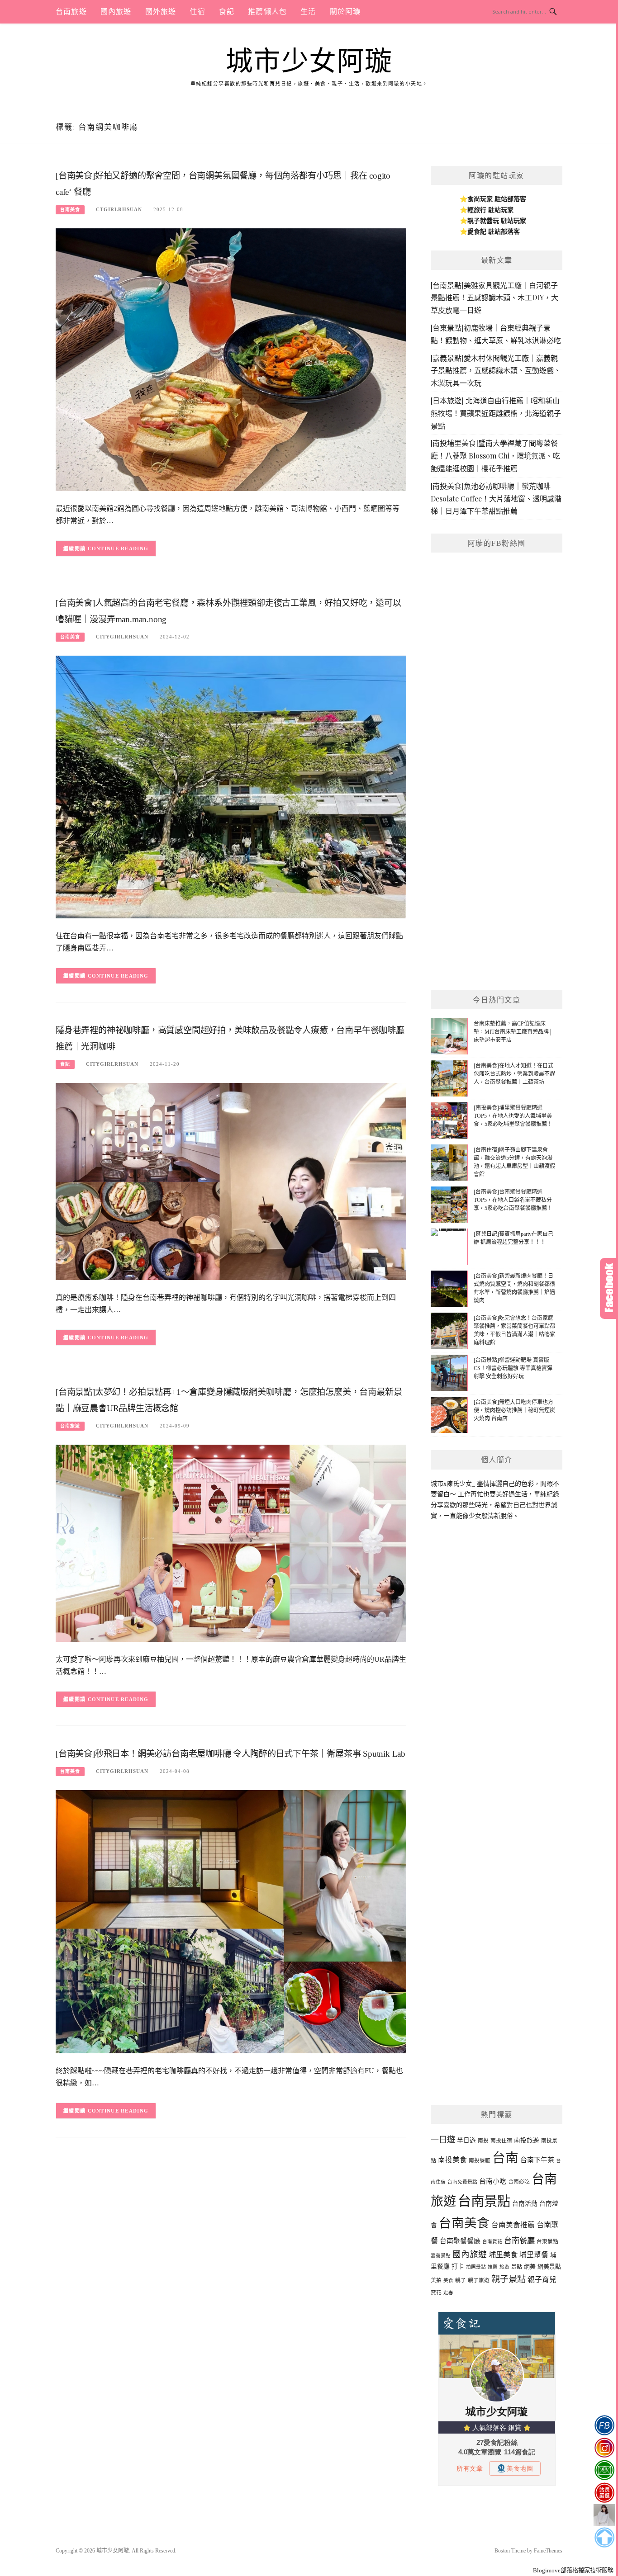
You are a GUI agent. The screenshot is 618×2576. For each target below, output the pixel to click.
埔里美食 (503, 2255)
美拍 (436, 2280)
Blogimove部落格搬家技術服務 (573, 2570)
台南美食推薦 (513, 2225)
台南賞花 (492, 2242)
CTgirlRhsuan (119, 209)
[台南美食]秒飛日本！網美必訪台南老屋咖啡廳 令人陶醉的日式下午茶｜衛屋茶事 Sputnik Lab (231, 1754)
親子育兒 (542, 2280)
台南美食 (70, 210)
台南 (505, 2158)
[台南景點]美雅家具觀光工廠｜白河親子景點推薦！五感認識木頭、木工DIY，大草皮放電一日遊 (494, 298)
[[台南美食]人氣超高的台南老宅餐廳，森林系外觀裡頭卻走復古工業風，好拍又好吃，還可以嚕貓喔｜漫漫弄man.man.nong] (231, 787)
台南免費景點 (462, 2182)
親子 (461, 2280)
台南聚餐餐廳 (460, 2241)
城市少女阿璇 (309, 61)
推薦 (493, 2267)
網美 (530, 2266)
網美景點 (549, 2266)
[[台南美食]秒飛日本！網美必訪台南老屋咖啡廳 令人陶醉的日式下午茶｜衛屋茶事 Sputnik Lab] (231, 1921)
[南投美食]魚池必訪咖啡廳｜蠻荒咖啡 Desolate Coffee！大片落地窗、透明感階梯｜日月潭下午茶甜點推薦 (496, 499)
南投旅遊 (527, 2140)
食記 (227, 12)
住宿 (197, 12)
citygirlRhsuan (122, 637)
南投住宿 (501, 2141)
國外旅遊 (161, 12)
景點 (517, 2267)
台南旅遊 (71, 12)
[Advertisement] (497, 841)
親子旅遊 (479, 2280)
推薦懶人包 (267, 12)
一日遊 (443, 2140)
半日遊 (466, 2140)
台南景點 (484, 2201)
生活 (308, 12)
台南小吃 (493, 2181)
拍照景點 (476, 2267)
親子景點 (509, 2279)
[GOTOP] (604, 2538)
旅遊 (504, 2267)
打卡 (458, 2266)
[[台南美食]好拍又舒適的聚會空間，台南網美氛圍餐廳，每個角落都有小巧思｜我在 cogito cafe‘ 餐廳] (231, 359)
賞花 (436, 2292)
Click (609, 1288)
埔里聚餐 (534, 2255)
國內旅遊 (116, 12)
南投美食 (452, 2160)
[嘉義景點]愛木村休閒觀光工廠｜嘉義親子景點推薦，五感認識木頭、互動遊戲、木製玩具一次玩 (496, 371)
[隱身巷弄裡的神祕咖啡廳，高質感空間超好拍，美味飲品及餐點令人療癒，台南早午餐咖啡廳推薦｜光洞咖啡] (231, 1181)
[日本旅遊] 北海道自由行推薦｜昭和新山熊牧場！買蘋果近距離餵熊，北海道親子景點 (496, 413)
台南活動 (525, 2204)
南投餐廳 (480, 2160)
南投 (483, 2141)
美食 (448, 2281)
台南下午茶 (537, 2160)
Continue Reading (118, 548)
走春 (448, 2293)
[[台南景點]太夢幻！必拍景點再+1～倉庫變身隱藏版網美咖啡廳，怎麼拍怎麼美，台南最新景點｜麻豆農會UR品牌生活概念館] (231, 1543)
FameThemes (548, 2551)
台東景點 (547, 2241)
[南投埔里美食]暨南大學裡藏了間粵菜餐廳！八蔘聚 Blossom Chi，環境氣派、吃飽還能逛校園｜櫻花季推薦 (495, 456)
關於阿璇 (345, 12)
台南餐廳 (519, 2241)
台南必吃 (519, 2182)
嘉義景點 (441, 2256)
